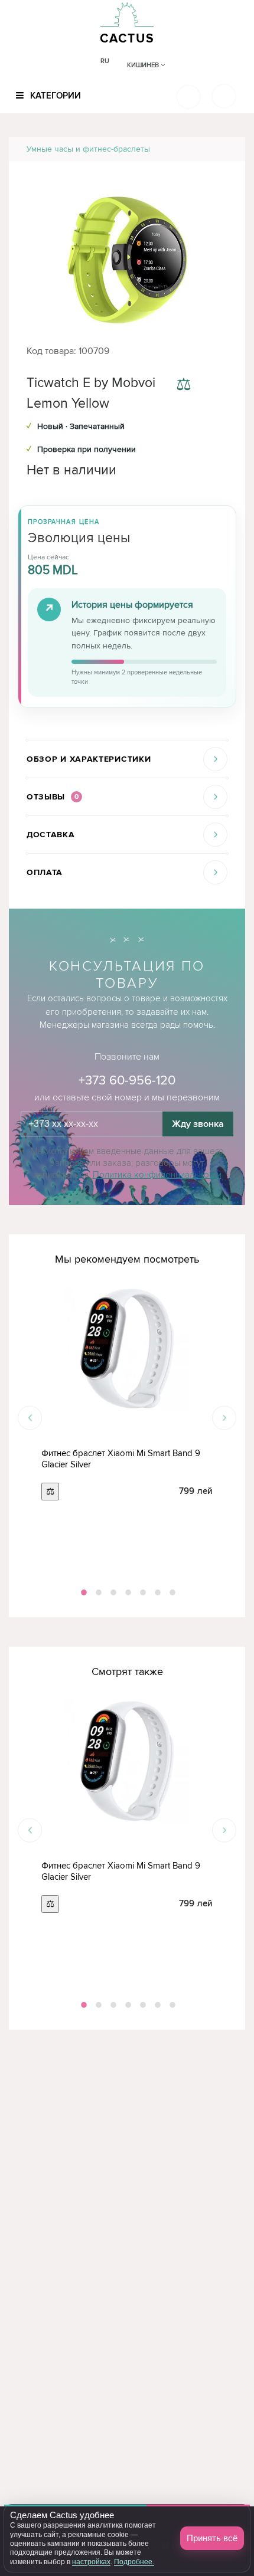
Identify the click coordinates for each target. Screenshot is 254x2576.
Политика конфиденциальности (157, 1175)
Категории (54, 96)
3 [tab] (112, 1592)
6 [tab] (157, 1592)
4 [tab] (127, 1592)
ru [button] (105, 61)
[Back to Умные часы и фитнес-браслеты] (222, 149)
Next (224, 1418)
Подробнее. (134, 2562)
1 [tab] (83, 1592)
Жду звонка (198, 1124)
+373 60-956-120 (127, 1081)
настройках (91, 2562)
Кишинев (144, 65)
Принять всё (212, 2538)
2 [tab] (97, 1592)
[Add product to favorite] (217, 386)
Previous (30, 1418)
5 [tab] (142, 1592)
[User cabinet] (224, 96)
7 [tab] (171, 1592)
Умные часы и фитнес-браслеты (88, 149)
